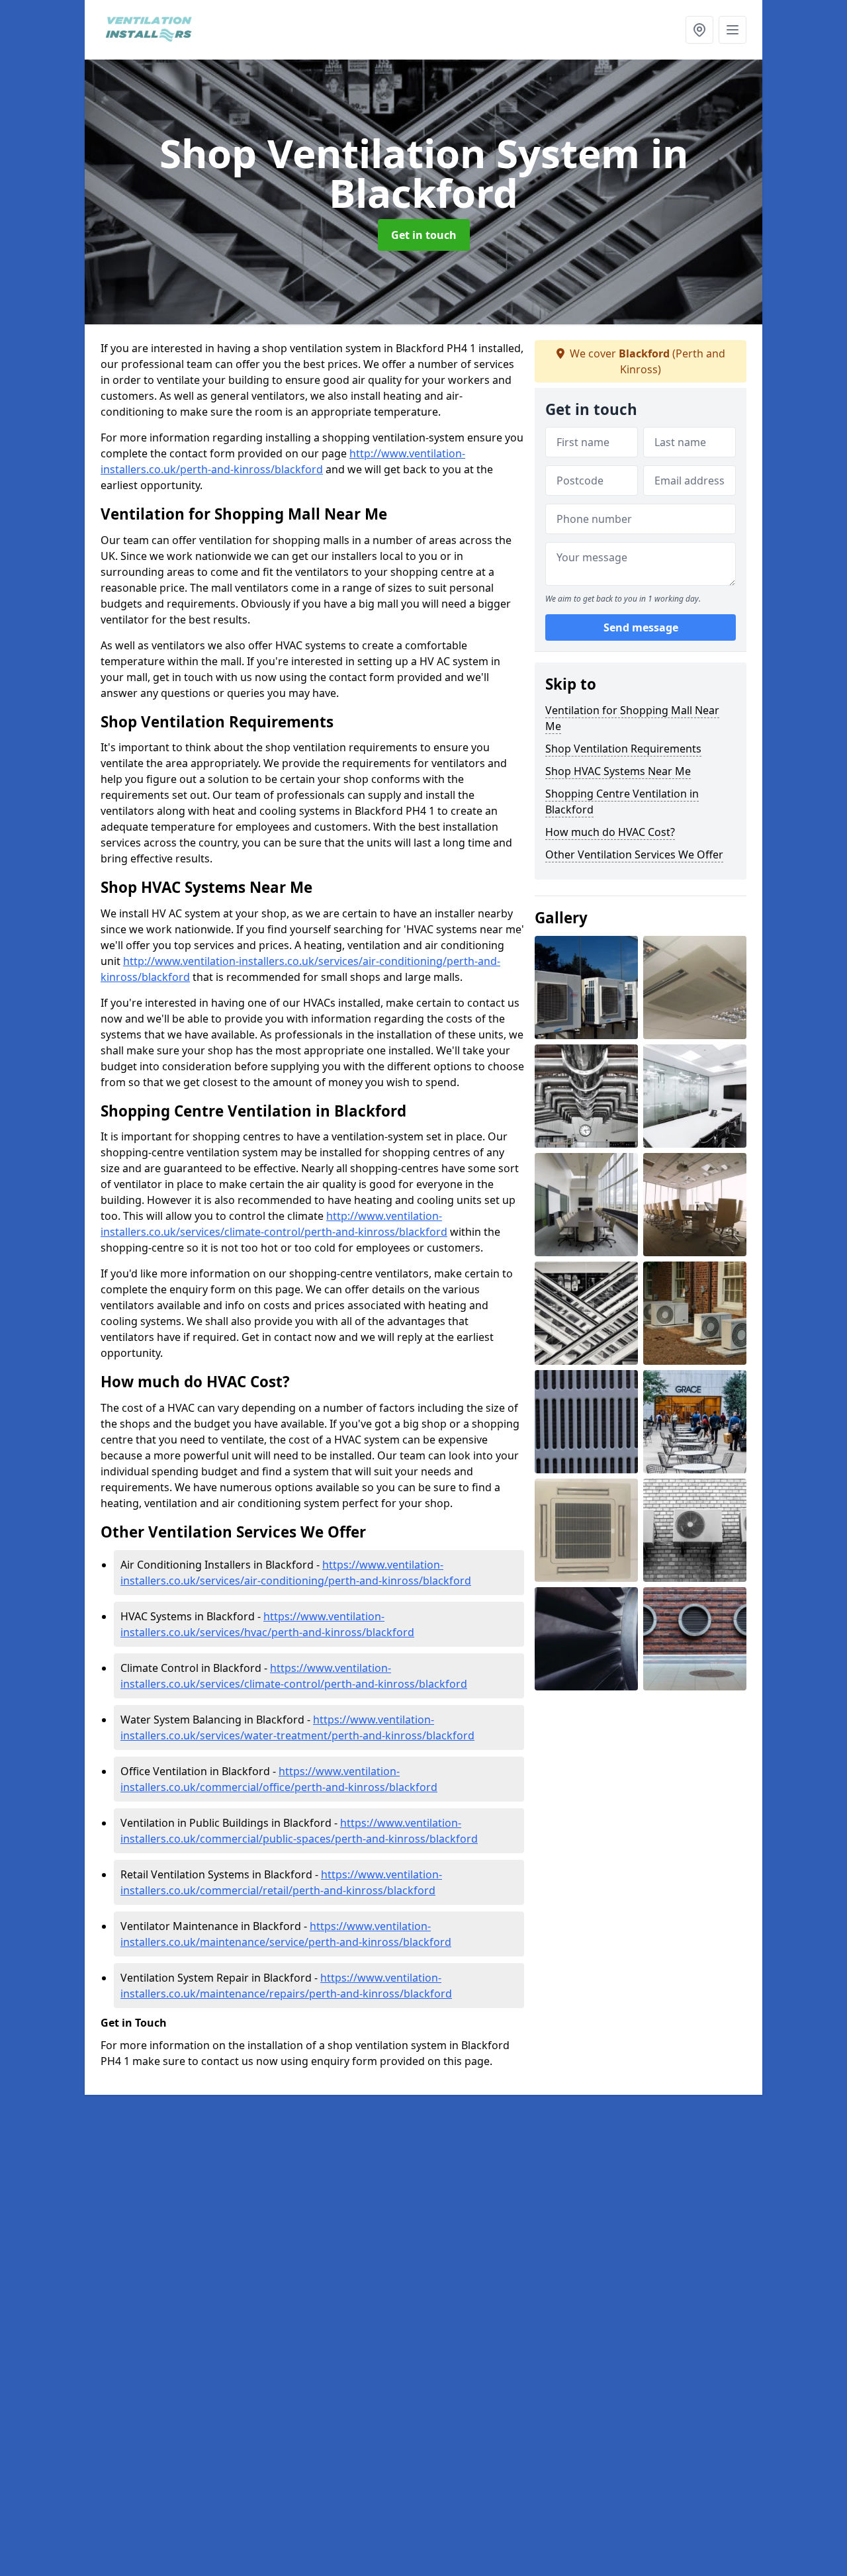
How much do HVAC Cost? (610, 832)
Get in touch (424, 235)
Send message (641, 628)
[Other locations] (699, 30)
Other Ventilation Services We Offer (634, 854)
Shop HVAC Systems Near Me (618, 771)
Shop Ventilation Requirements (623, 749)
